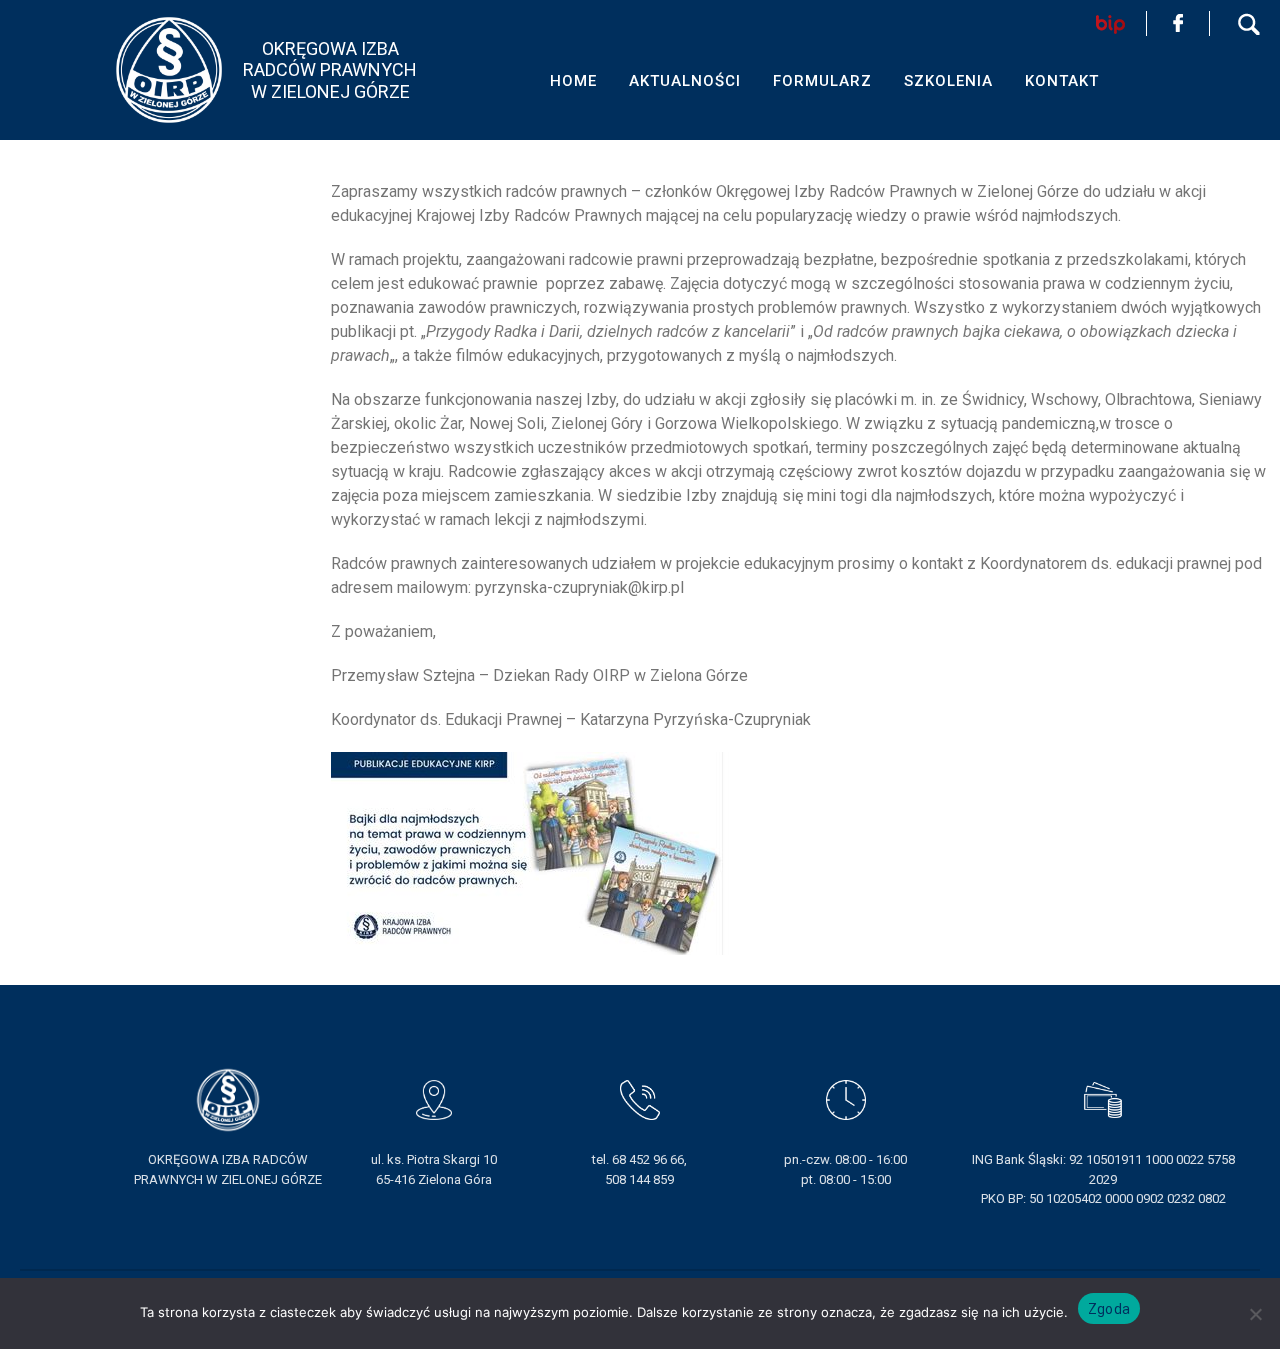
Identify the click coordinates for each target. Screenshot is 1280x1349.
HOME (573, 81)
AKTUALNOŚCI (685, 81)
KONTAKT (1062, 81)
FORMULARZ (822, 81)
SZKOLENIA (948, 81)
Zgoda (1109, 1309)
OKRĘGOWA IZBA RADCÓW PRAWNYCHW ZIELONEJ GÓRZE (330, 70)
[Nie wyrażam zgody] (1255, 1314)
